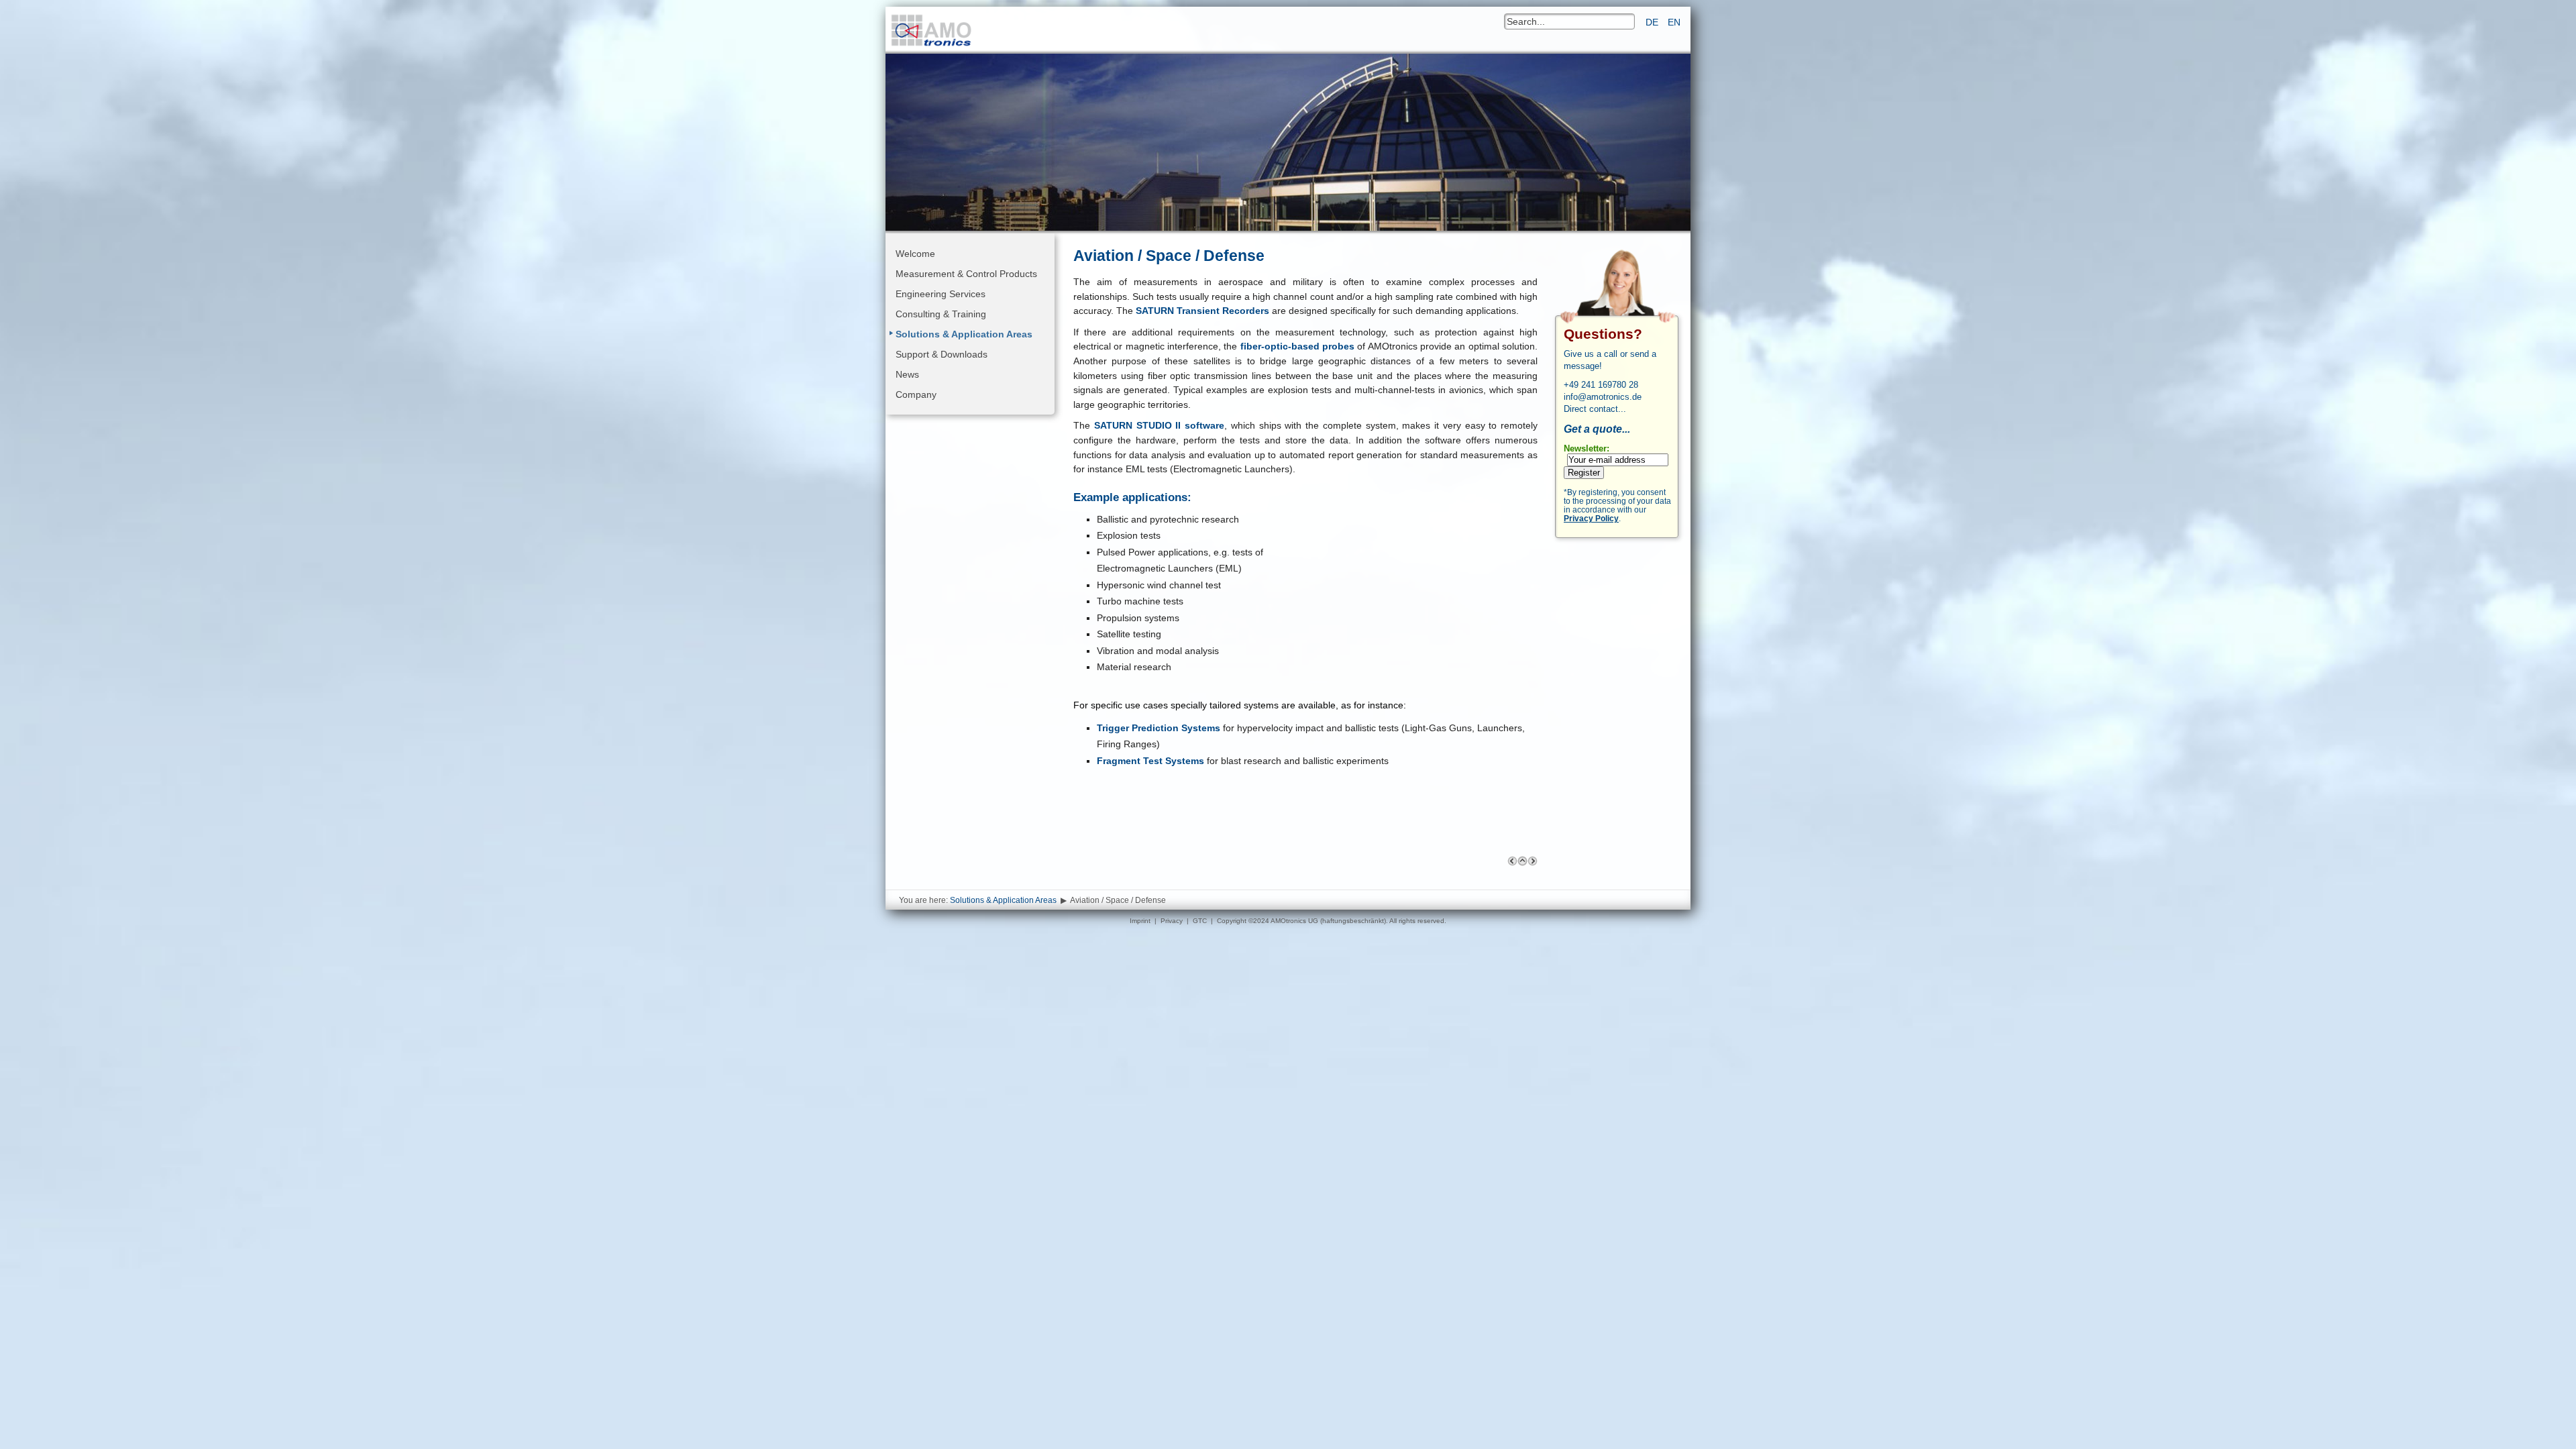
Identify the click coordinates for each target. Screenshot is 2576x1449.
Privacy (1172, 921)
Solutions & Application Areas (964, 334)
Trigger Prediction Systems (1159, 728)
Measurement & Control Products (966, 274)
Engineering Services (941, 294)
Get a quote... (1597, 429)
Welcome (915, 254)
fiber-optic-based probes (1297, 346)
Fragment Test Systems (1150, 761)
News (907, 374)
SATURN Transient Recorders (1202, 311)
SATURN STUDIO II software (1159, 425)
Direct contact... (1595, 409)
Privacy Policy (1591, 518)
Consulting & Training (941, 314)
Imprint (1140, 921)
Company (916, 394)
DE (1653, 22)
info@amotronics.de (1603, 397)
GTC (1200, 921)
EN (1674, 22)
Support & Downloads (942, 354)
